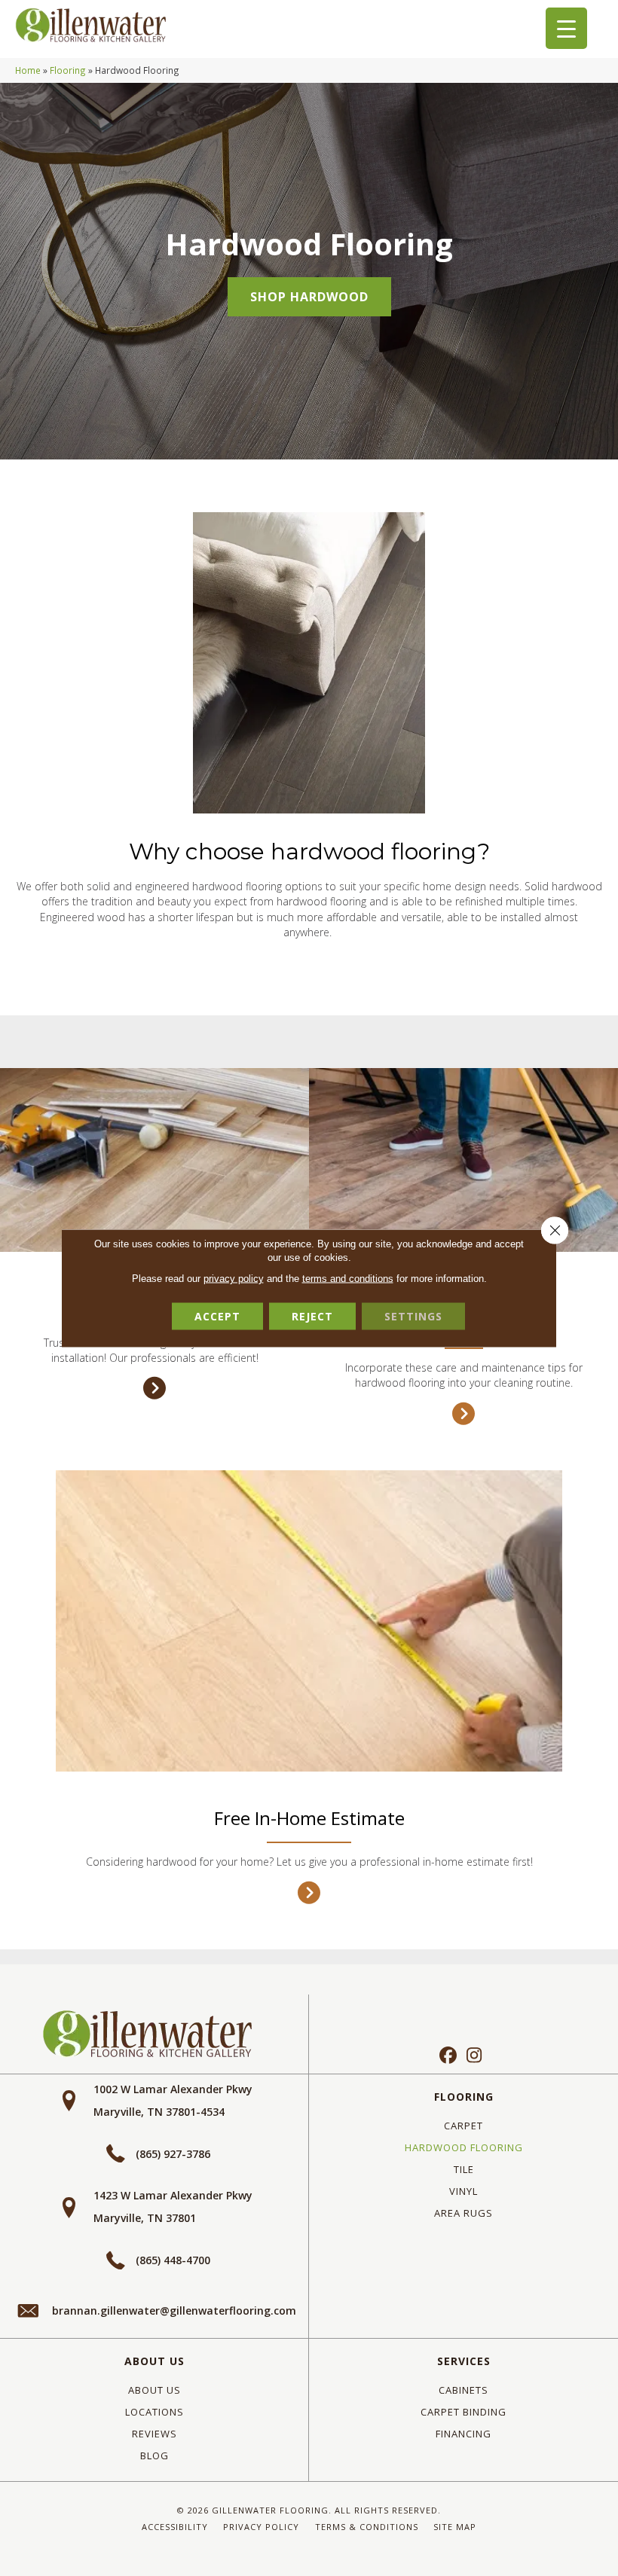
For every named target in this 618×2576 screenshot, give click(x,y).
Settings (413, 1316)
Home (28, 70)
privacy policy (234, 1279)
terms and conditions (348, 1279)
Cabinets (463, 2390)
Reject (312, 1316)
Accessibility (175, 2527)
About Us (154, 2361)
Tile (464, 2169)
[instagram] (474, 2056)
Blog (154, 2455)
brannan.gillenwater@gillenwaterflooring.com (174, 2310)
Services (464, 2361)
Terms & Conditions (367, 2527)
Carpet (463, 2126)
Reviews (154, 2434)
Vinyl (463, 2191)
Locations (154, 2412)
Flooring (68, 70)
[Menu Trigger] (566, 28)
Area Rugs (463, 2213)
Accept (217, 1316)
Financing (463, 2434)
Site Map (455, 2527)
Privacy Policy (261, 2527)
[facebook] (448, 2056)
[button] (309, 297)
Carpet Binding (463, 2412)
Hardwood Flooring (464, 2147)
